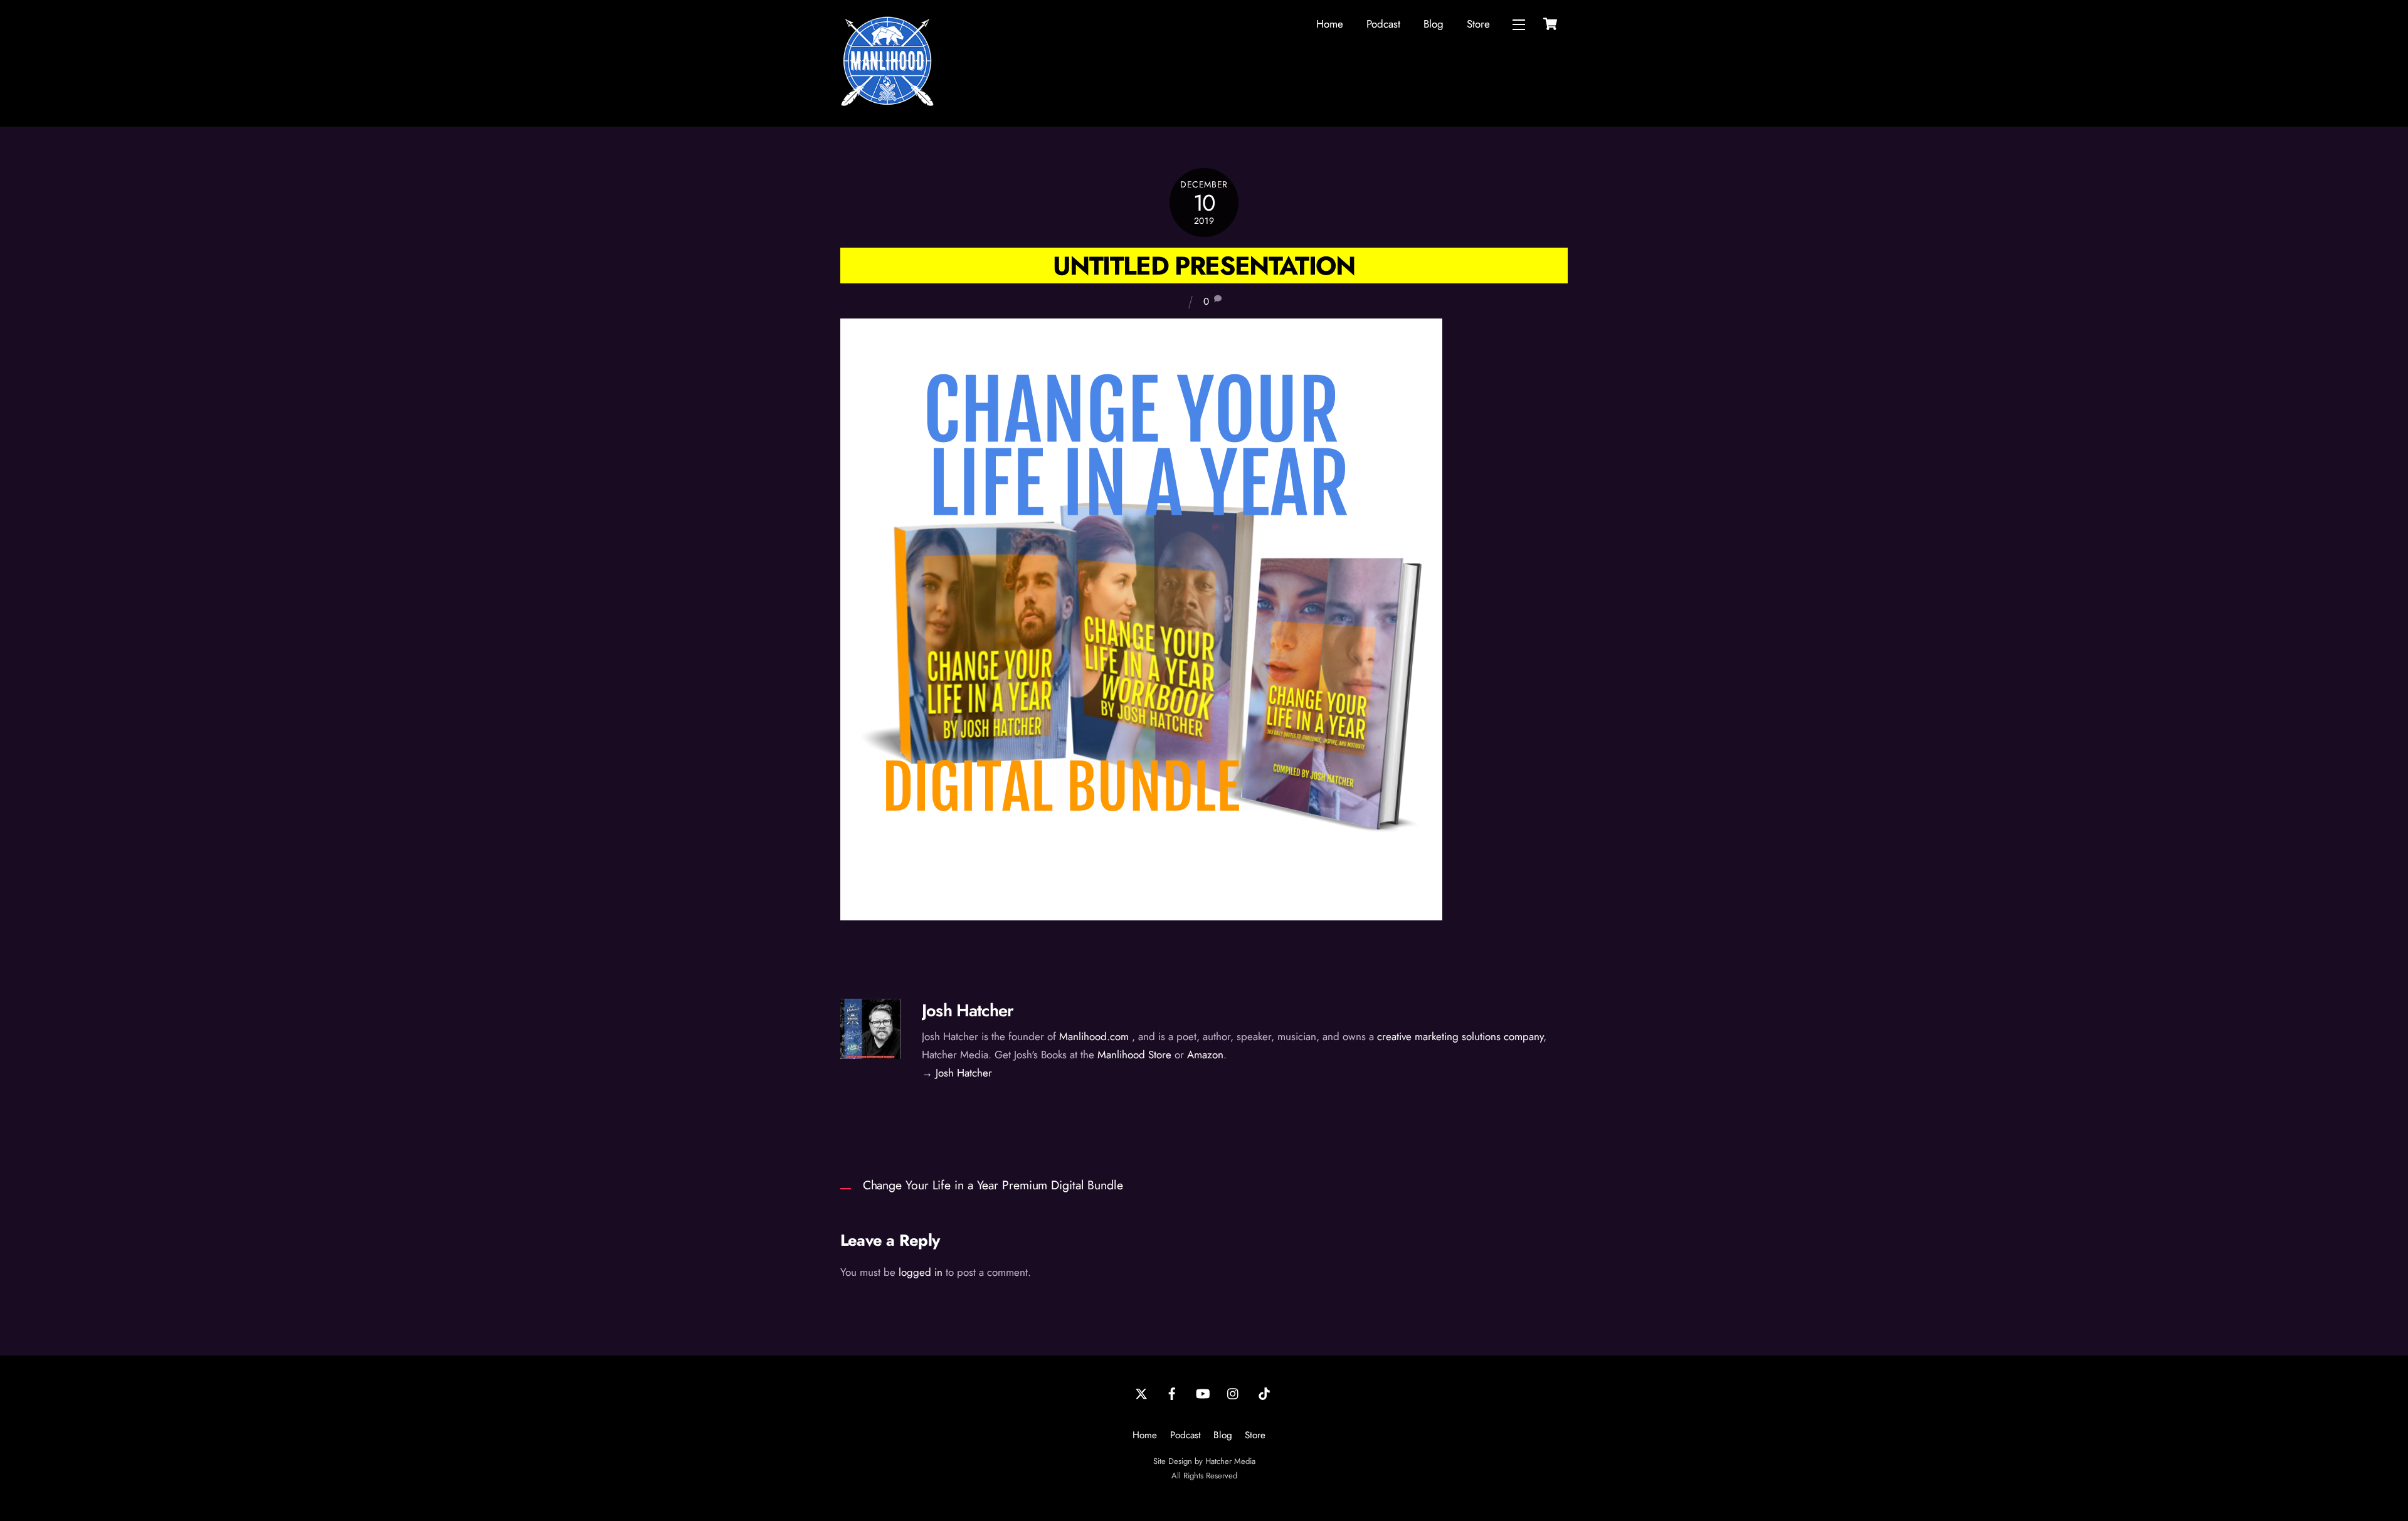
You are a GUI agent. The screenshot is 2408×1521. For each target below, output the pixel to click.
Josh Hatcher (968, 1010)
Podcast (1383, 24)
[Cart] (1550, 24)
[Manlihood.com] (887, 103)
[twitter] (1141, 1392)
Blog (1434, 24)
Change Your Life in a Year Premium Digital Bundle (993, 1185)
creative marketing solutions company (1460, 1036)
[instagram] (1233, 1392)
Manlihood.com (1094, 1036)
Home (1330, 24)
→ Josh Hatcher (957, 1073)
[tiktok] (1264, 1392)
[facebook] (1172, 1392)
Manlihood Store (1134, 1055)
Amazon (1205, 1055)
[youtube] (1203, 1392)
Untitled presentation (1204, 266)
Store (1478, 24)
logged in (921, 1272)
